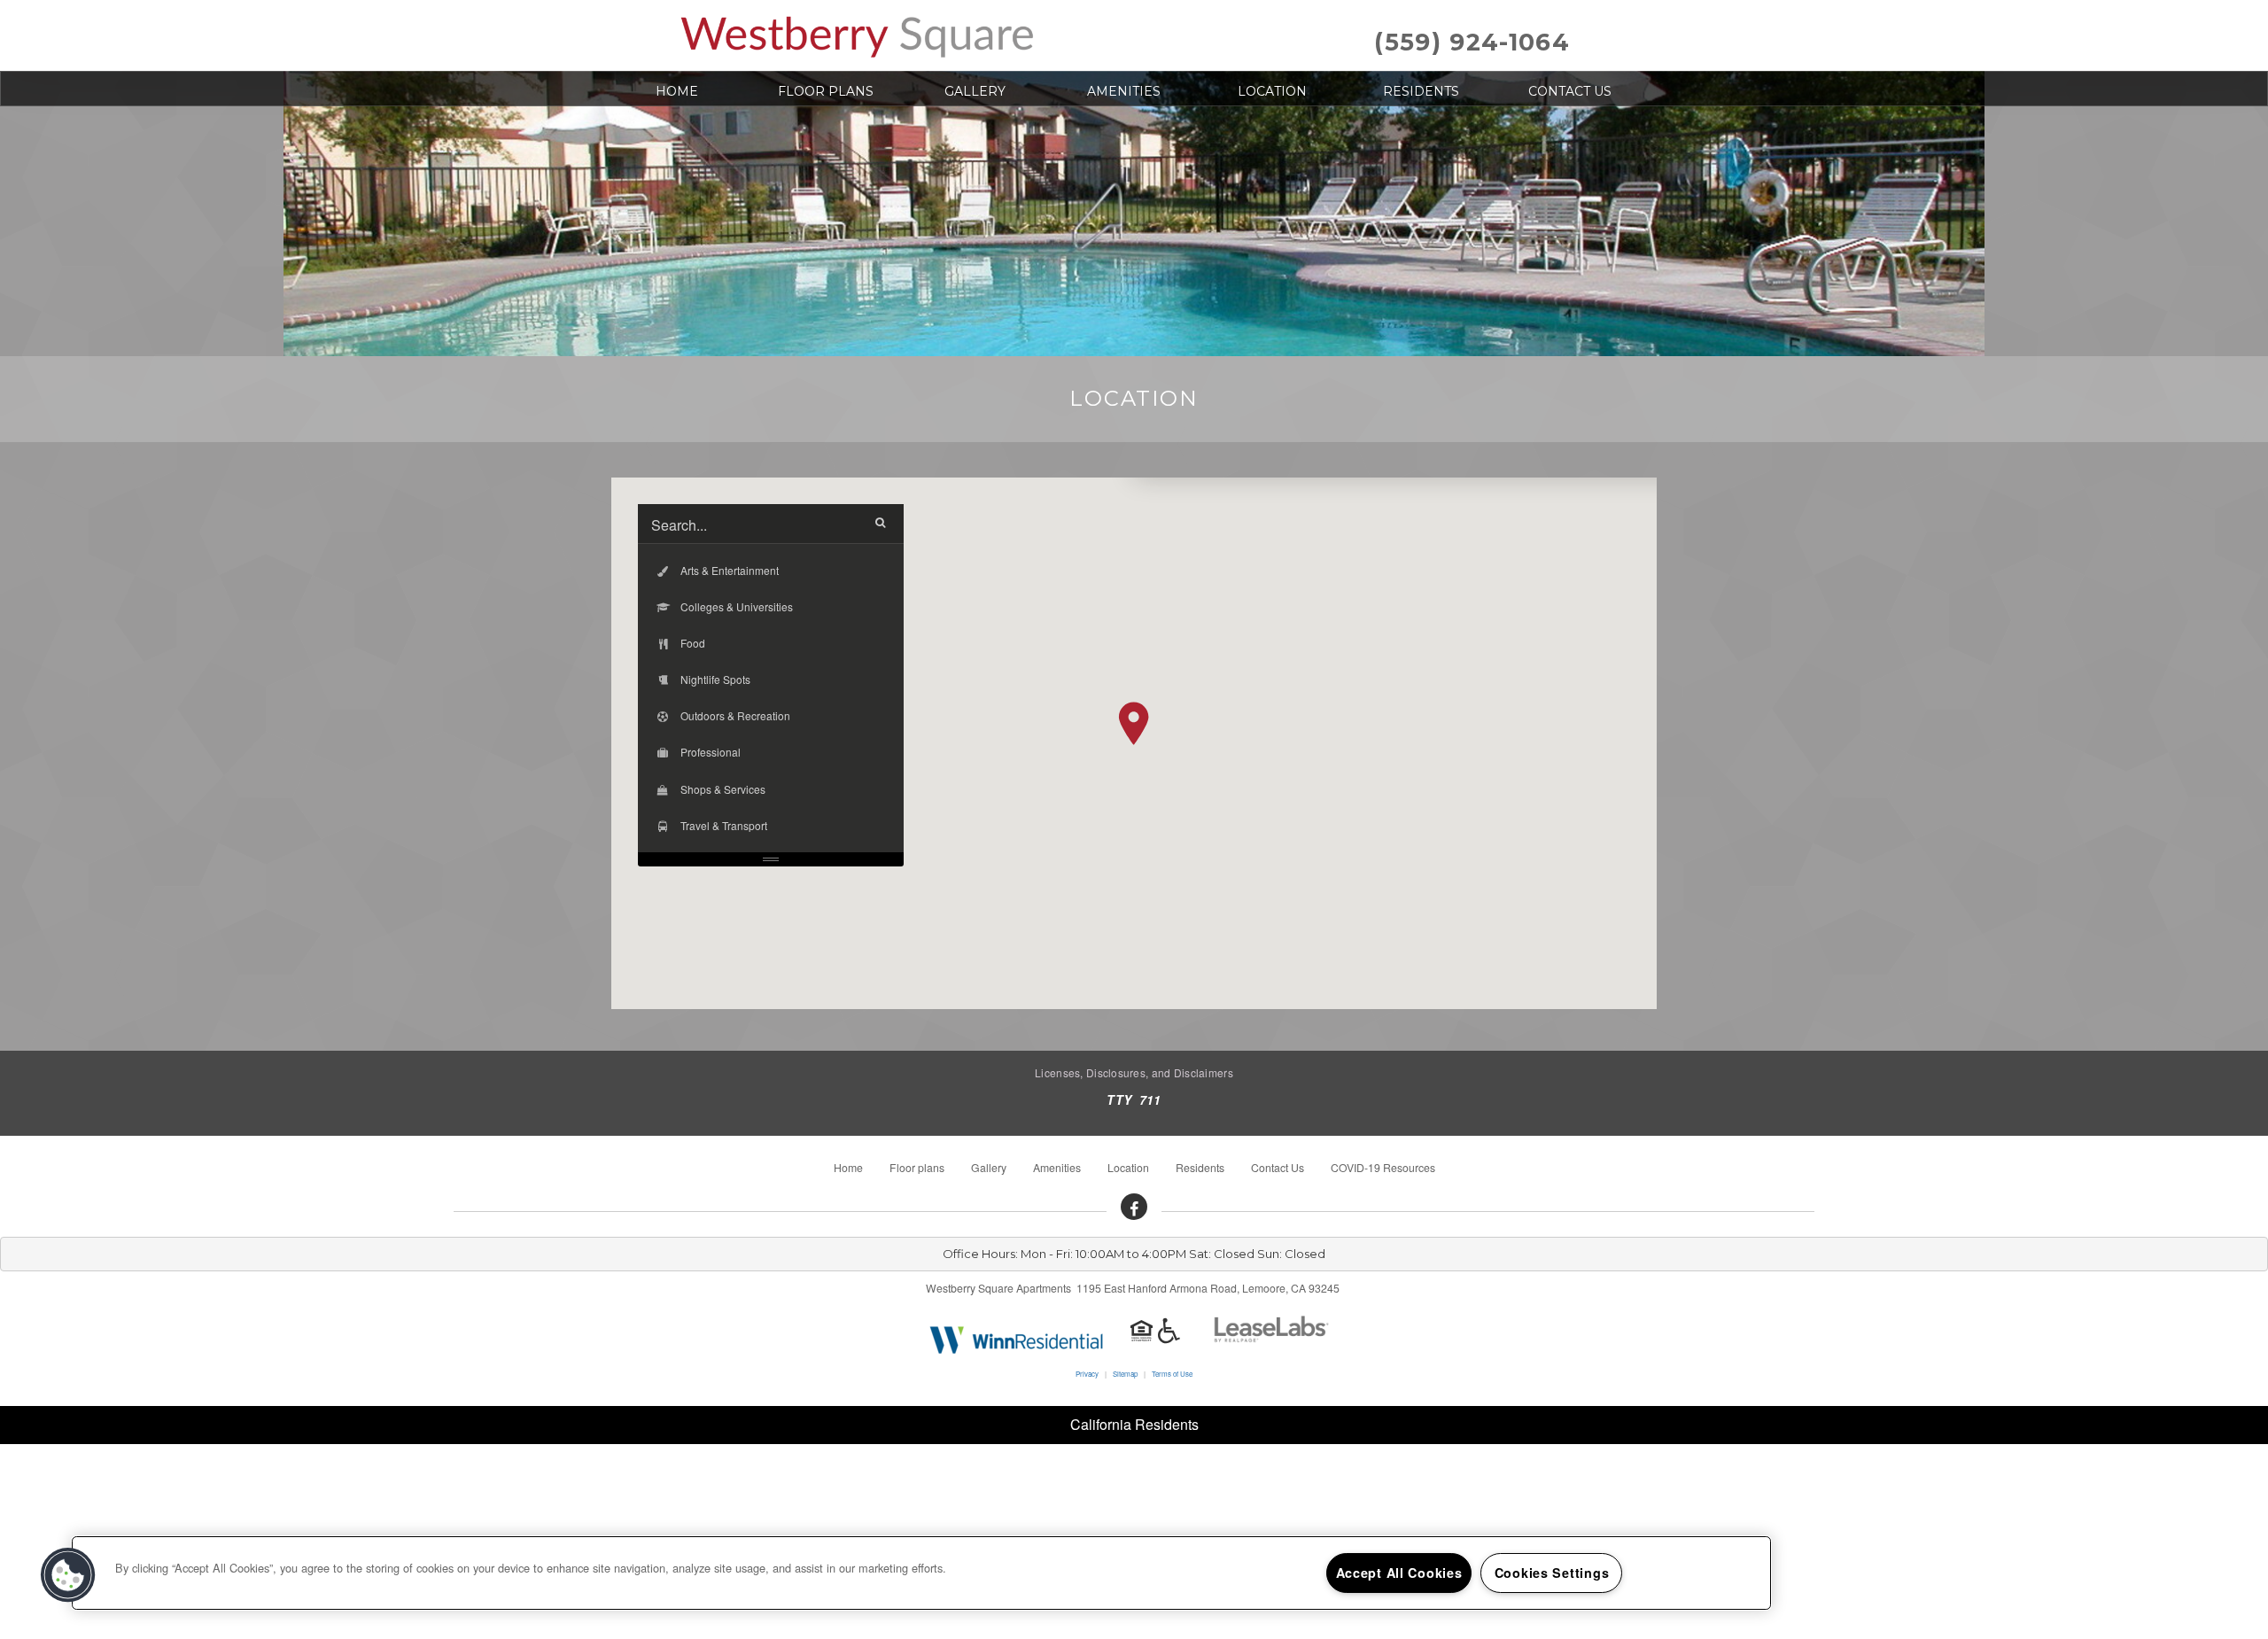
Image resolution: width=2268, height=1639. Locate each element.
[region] (921, 1573)
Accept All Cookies (1399, 1573)
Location (1272, 91)
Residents (1421, 91)
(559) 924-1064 (1472, 42)
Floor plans (826, 91)
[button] (1134, 723)
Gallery (975, 91)
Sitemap (1125, 1374)
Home (677, 91)
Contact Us (1570, 91)
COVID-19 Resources (1383, 1167)
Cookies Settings (1552, 1573)
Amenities (1124, 91)
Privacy (1087, 1374)
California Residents (1134, 1424)
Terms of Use (1172, 1374)
